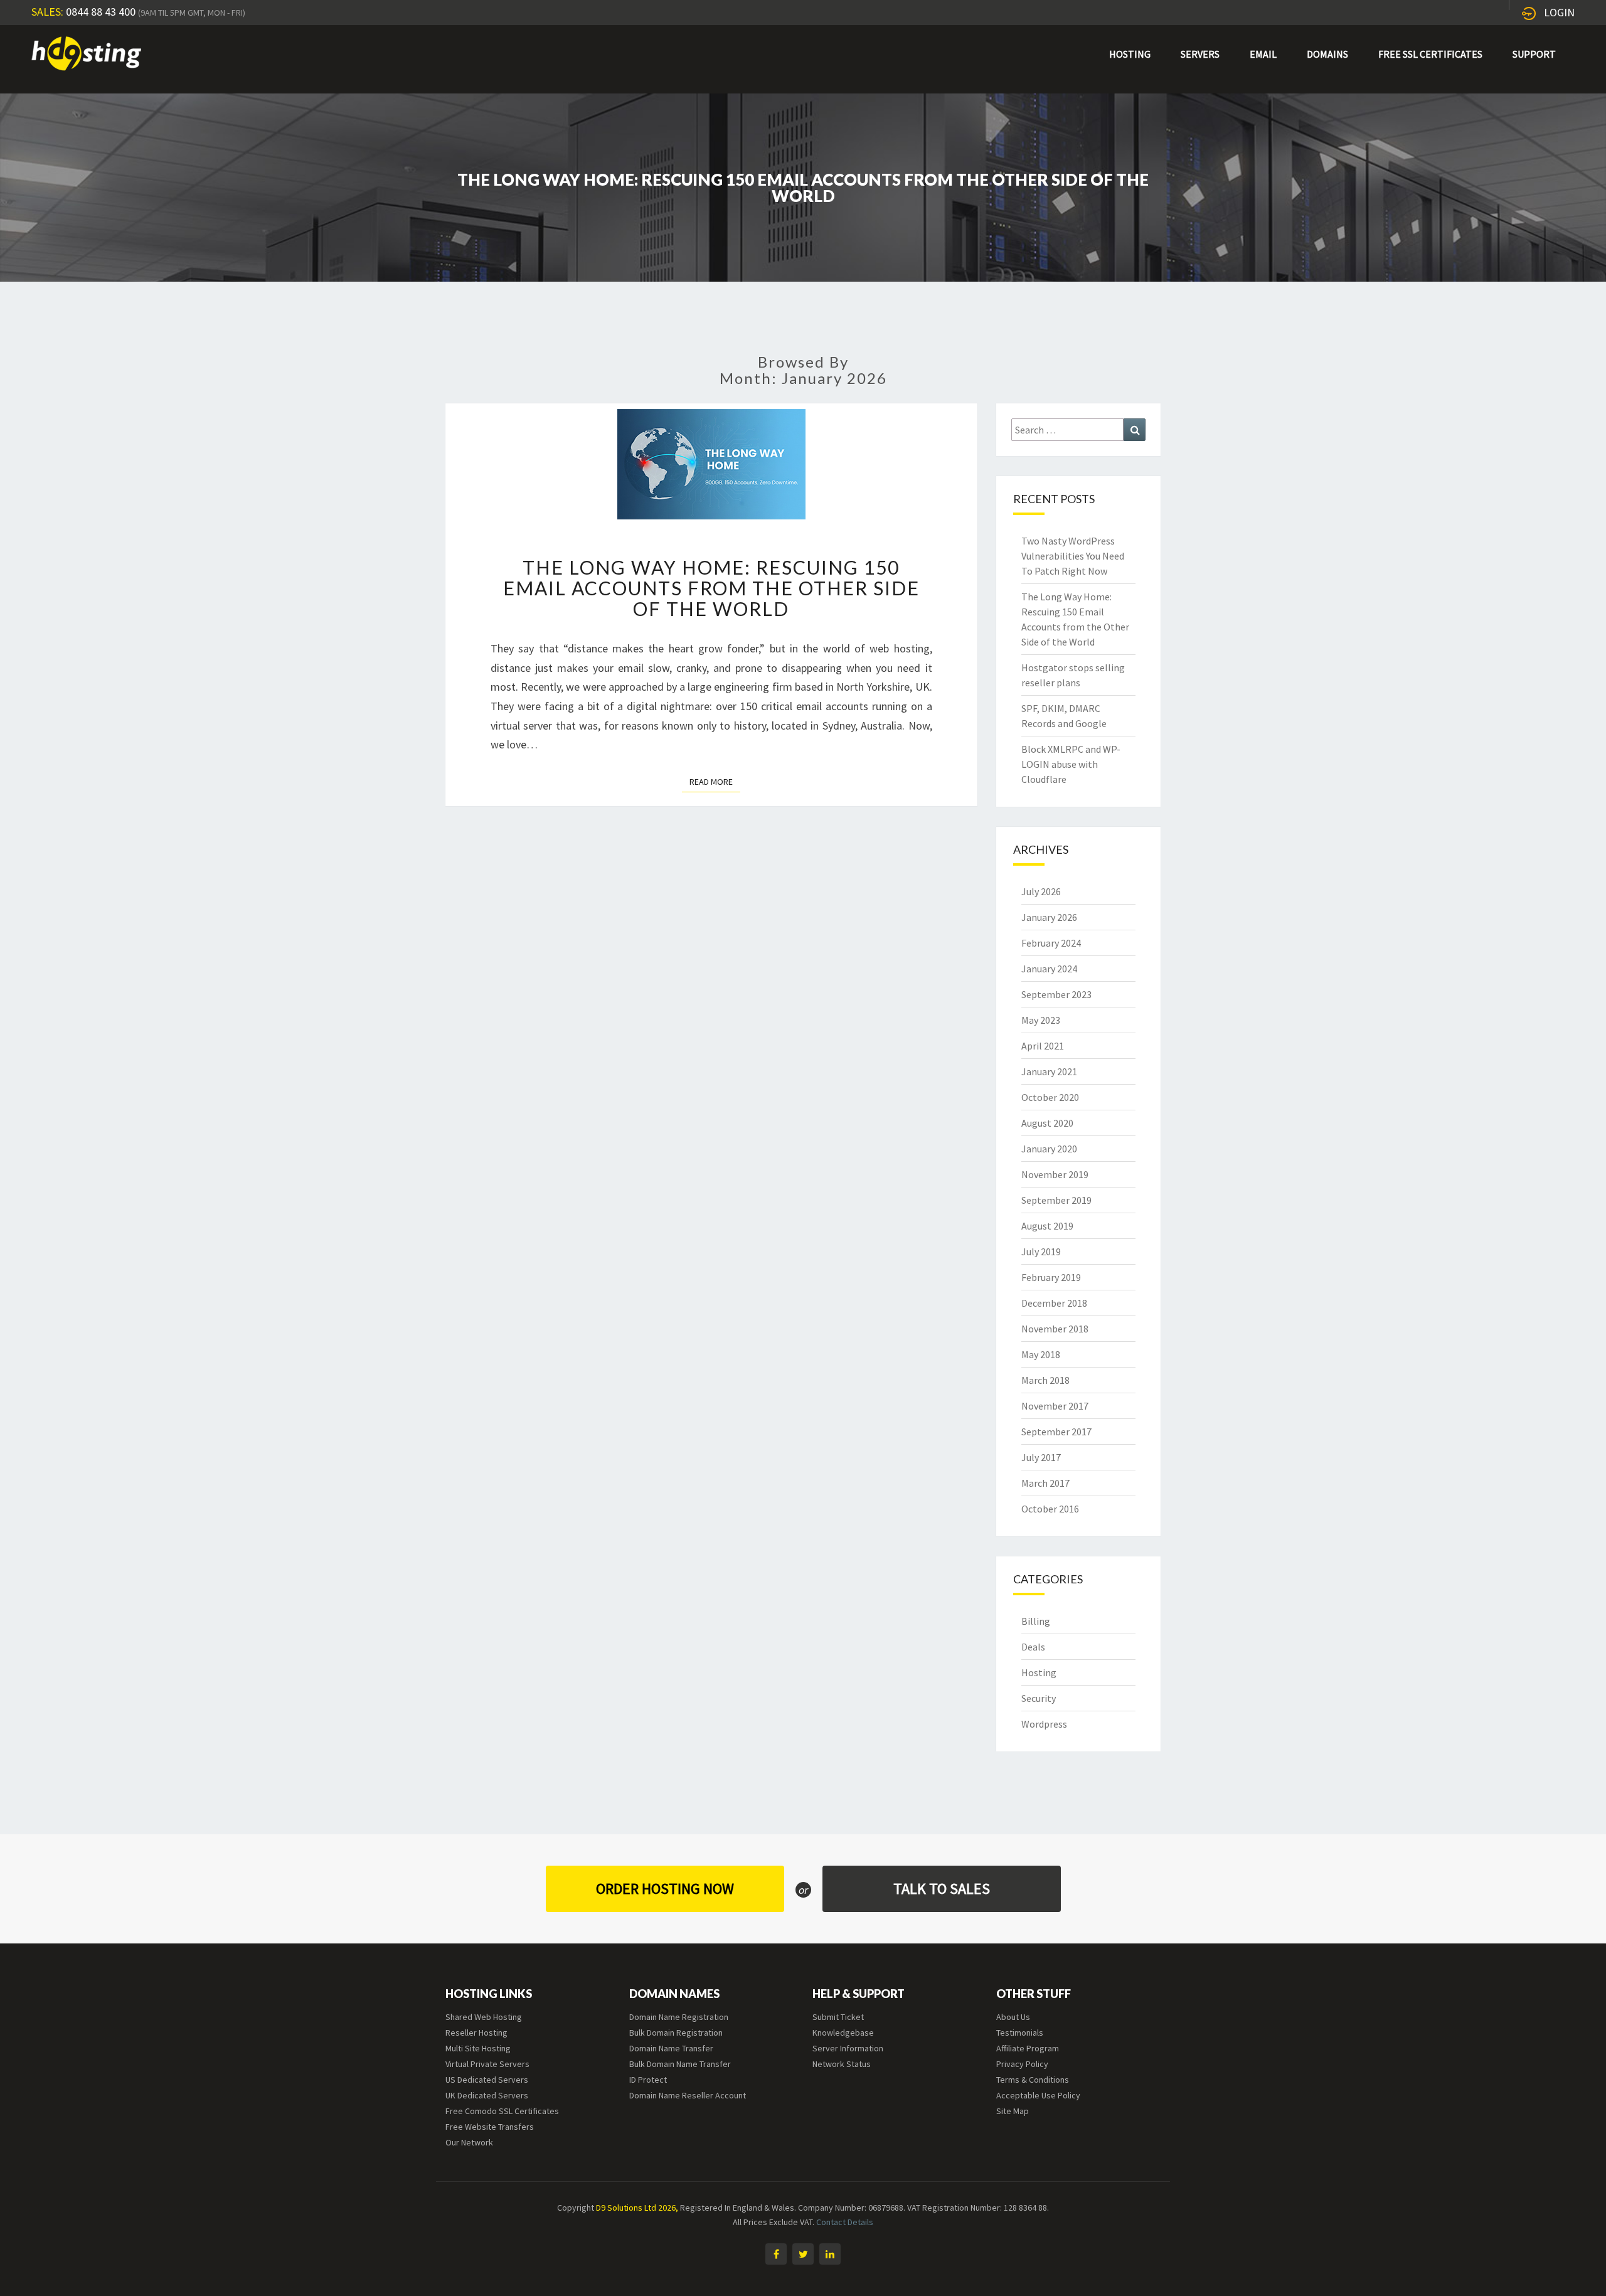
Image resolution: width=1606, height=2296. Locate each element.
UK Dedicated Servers (487, 2095)
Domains (1327, 54)
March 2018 (1045, 1380)
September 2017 (1056, 1432)
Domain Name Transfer (671, 2048)
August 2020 (1047, 1123)
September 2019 (1056, 1200)
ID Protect (648, 2080)
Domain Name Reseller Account (688, 2095)
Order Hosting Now (665, 1889)
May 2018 (1041, 1354)
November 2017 (1055, 1406)
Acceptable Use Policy (1038, 2095)
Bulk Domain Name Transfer (680, 2064)
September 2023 (1056, 994)
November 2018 (1055, 1329)
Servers (1200, 54)
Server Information (848, 2048)
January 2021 (1049, 1071)
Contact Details (845, 2222)
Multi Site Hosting (478, 2048)
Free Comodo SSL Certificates (502, 2111)
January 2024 (1049, 969)
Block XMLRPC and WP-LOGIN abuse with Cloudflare (1071, 764)
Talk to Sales (942, 1889)
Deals (1033, 1647)
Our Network (469, 2142)
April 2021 (1043, 1046)
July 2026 (1041, 891)
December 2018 (1054, 1303)
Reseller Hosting (476, 2033)
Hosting (1130, 54)
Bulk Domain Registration (676, 2033)
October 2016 (1050, 1509)
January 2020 (1049, 1149)
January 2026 (1049, 917)
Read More (715, 781)
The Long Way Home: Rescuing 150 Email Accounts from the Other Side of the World (711, 588)
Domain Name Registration (679, 2017)
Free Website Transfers (490, 2127)
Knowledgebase (843, 2033)
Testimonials (1020, 2033)
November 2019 (1055, 1174)
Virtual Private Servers (487, 2064)
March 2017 (1045, 1483)
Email (1263, 54)
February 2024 (1051, 943)
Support (1534, 54)
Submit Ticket (838, 2017)
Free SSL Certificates (1430, 54)
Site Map (1013, 2111)
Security (1039, 1698)
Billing (1036, 1621)
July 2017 (1041, 1457)
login (1559, 12)
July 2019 (1041, 1252)
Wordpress (1044, 1724)
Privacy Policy (1022, 2064)
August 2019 (1047, 1226)
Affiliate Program (1028, 2048)
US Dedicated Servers (487, 2080)
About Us (1013, 2017)
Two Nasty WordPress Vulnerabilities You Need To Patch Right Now (1073, 556)
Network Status (842, 2064)
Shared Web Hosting (484, 2017)
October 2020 (1050, 1097)
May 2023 (1041, 1020)
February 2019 (1051, 1277)
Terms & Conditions (1033, 2080)
